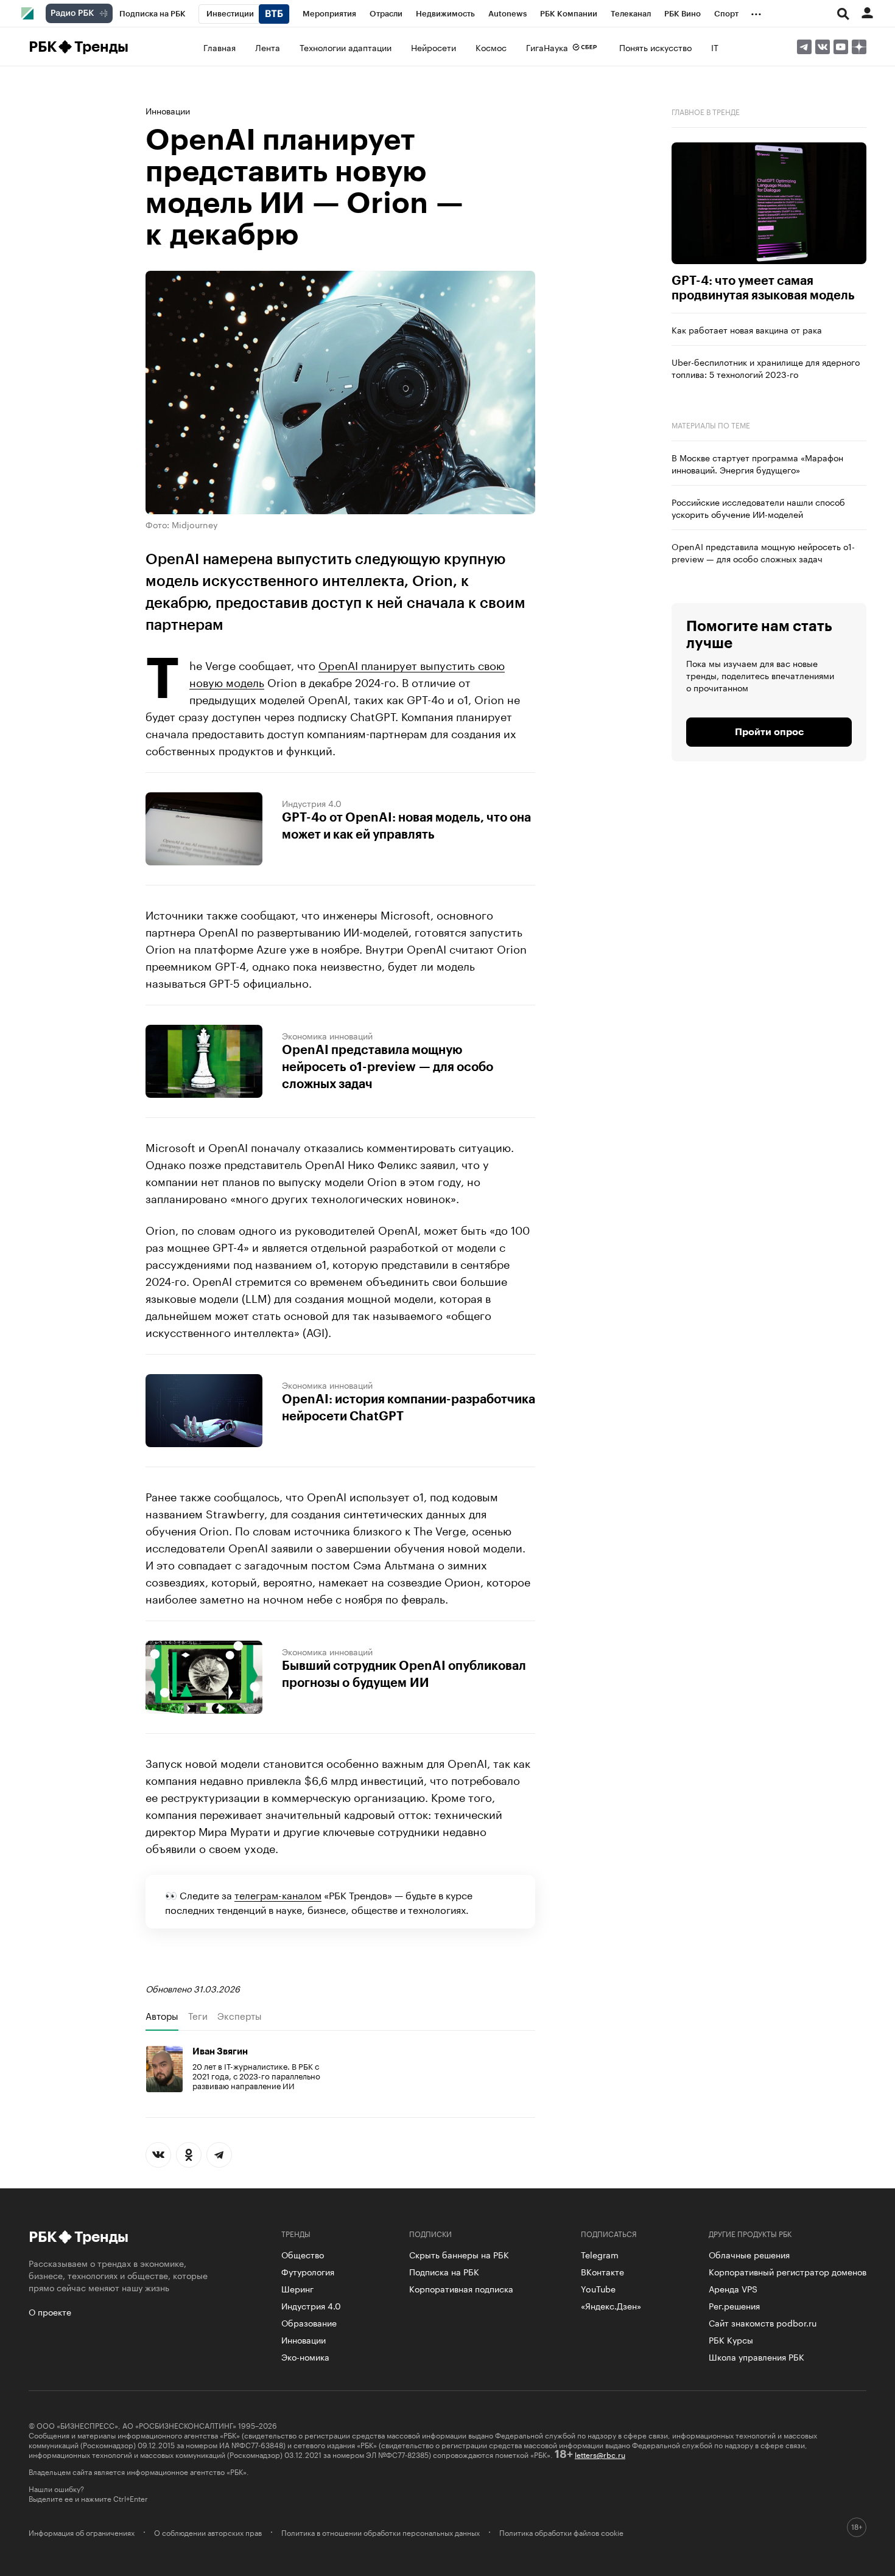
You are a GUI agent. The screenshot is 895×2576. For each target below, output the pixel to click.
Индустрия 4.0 (312, 803)
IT (715, 47)
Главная (219, 47)
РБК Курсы (731, 2339)
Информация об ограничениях (82, 2532)
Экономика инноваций (327, 1035)
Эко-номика (305, 2356)
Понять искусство (655, 47)
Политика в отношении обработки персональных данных (381, 2532)
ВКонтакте (602, 2271)
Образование (309, 2322)
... (756, 12)
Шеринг (297, 2288)
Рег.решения (734, 2305)
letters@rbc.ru (600, 2454)
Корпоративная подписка (461, 2288)
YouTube (598, 2288)
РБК (42, 47)
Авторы (162, 2016)
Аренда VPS (733, 2288)
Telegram (600, 2254)
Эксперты (240, 2016)
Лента (268, 47)
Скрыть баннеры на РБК (459, 2254)
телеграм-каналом (278, 1894)
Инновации (168, 110)
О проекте (50, 2311)
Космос (491, 47)
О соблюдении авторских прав (208, 2532)
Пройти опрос (769, 732)
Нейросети (433, 47)
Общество (303, 2254)
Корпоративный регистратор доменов (788, 2271)
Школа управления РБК (756, 2356)
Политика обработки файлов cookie (561, 2532)
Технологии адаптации (346, 47)
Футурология (308, 2271)
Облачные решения (749, 2254)
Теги (198, 2016)
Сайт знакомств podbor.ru (763, 2322)
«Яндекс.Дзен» (611, 2305)
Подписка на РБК (444, 2271)
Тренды (101, 47)
